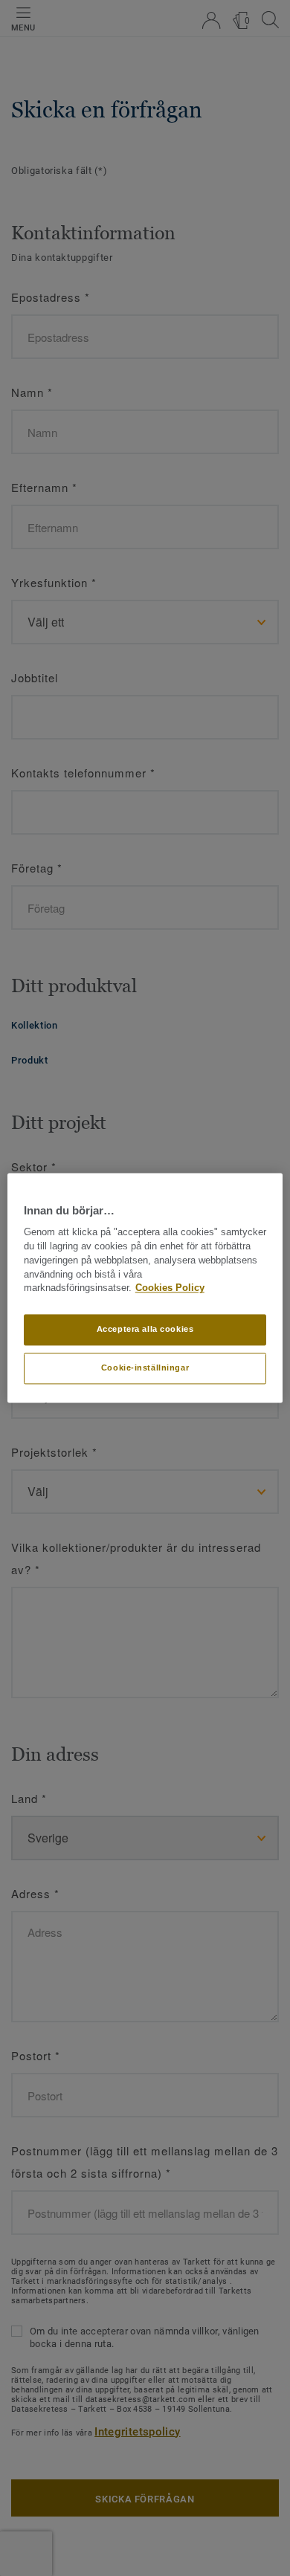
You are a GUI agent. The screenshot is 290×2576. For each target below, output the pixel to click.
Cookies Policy (170, 1289)
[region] (145, 1288)
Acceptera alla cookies (145, 1330)
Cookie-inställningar (145, 1368)
